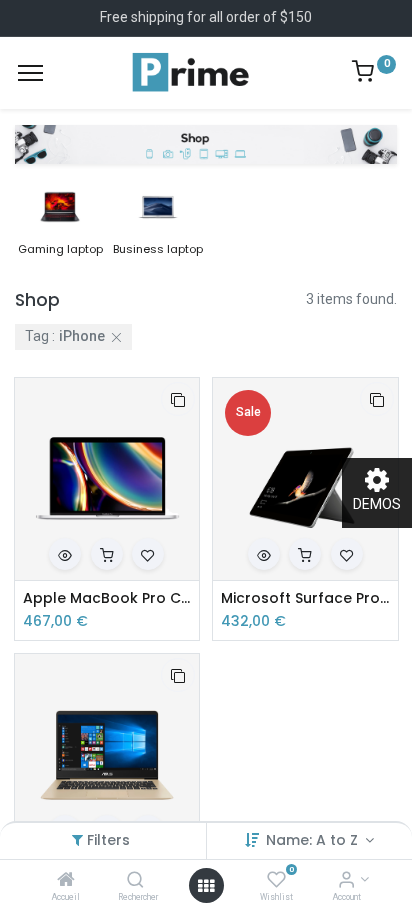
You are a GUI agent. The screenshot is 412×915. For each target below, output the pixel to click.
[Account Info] (346, 881)
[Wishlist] (276, 881)
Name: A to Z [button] (314, 840)
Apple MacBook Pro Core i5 (107, 598)
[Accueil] (66, 881)
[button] (178, 399)
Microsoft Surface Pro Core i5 (305, 598)
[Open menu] (206, 886)
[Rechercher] (135, 881)
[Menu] (30, 73)
